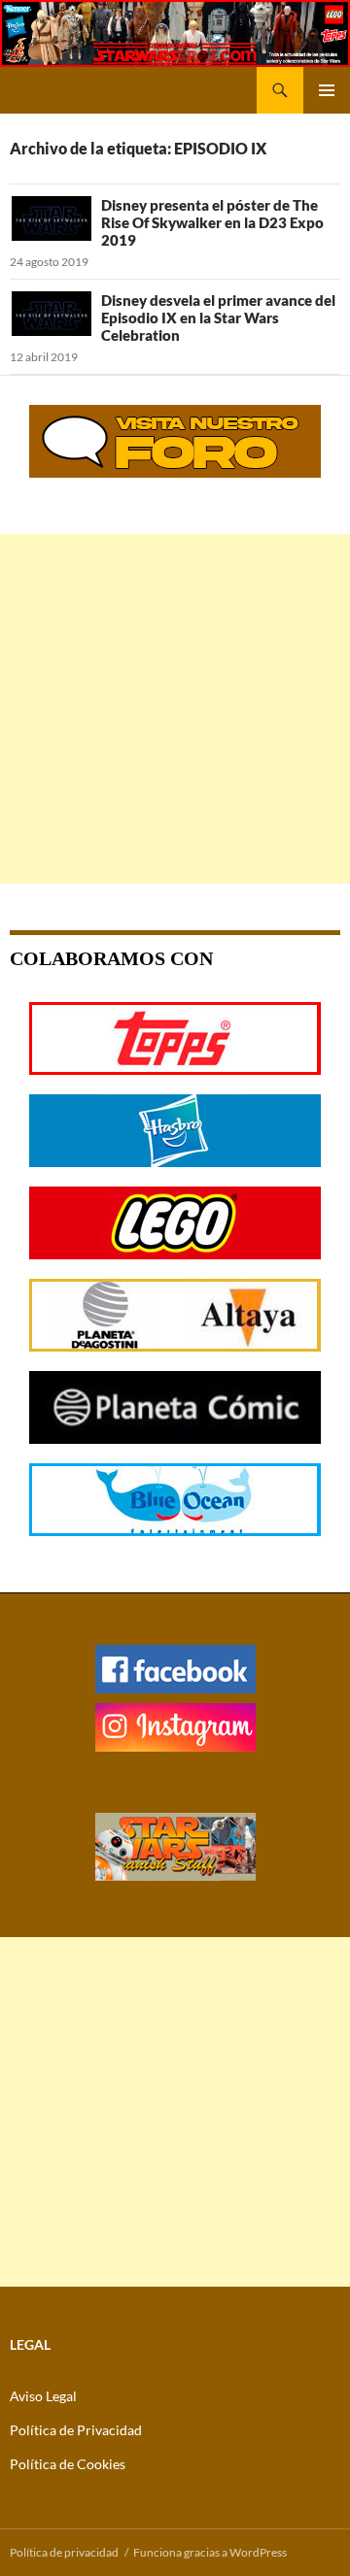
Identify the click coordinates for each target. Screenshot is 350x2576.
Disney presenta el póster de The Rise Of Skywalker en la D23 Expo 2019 (212, 222)
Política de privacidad (64, 2552)
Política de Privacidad (76, 2430)
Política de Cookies (68, 2464)
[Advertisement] (175, 709)
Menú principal (327, 90)
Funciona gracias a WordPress (210, 2552)
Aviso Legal (43, 2396)
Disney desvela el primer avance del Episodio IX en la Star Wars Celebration (218, 318)
